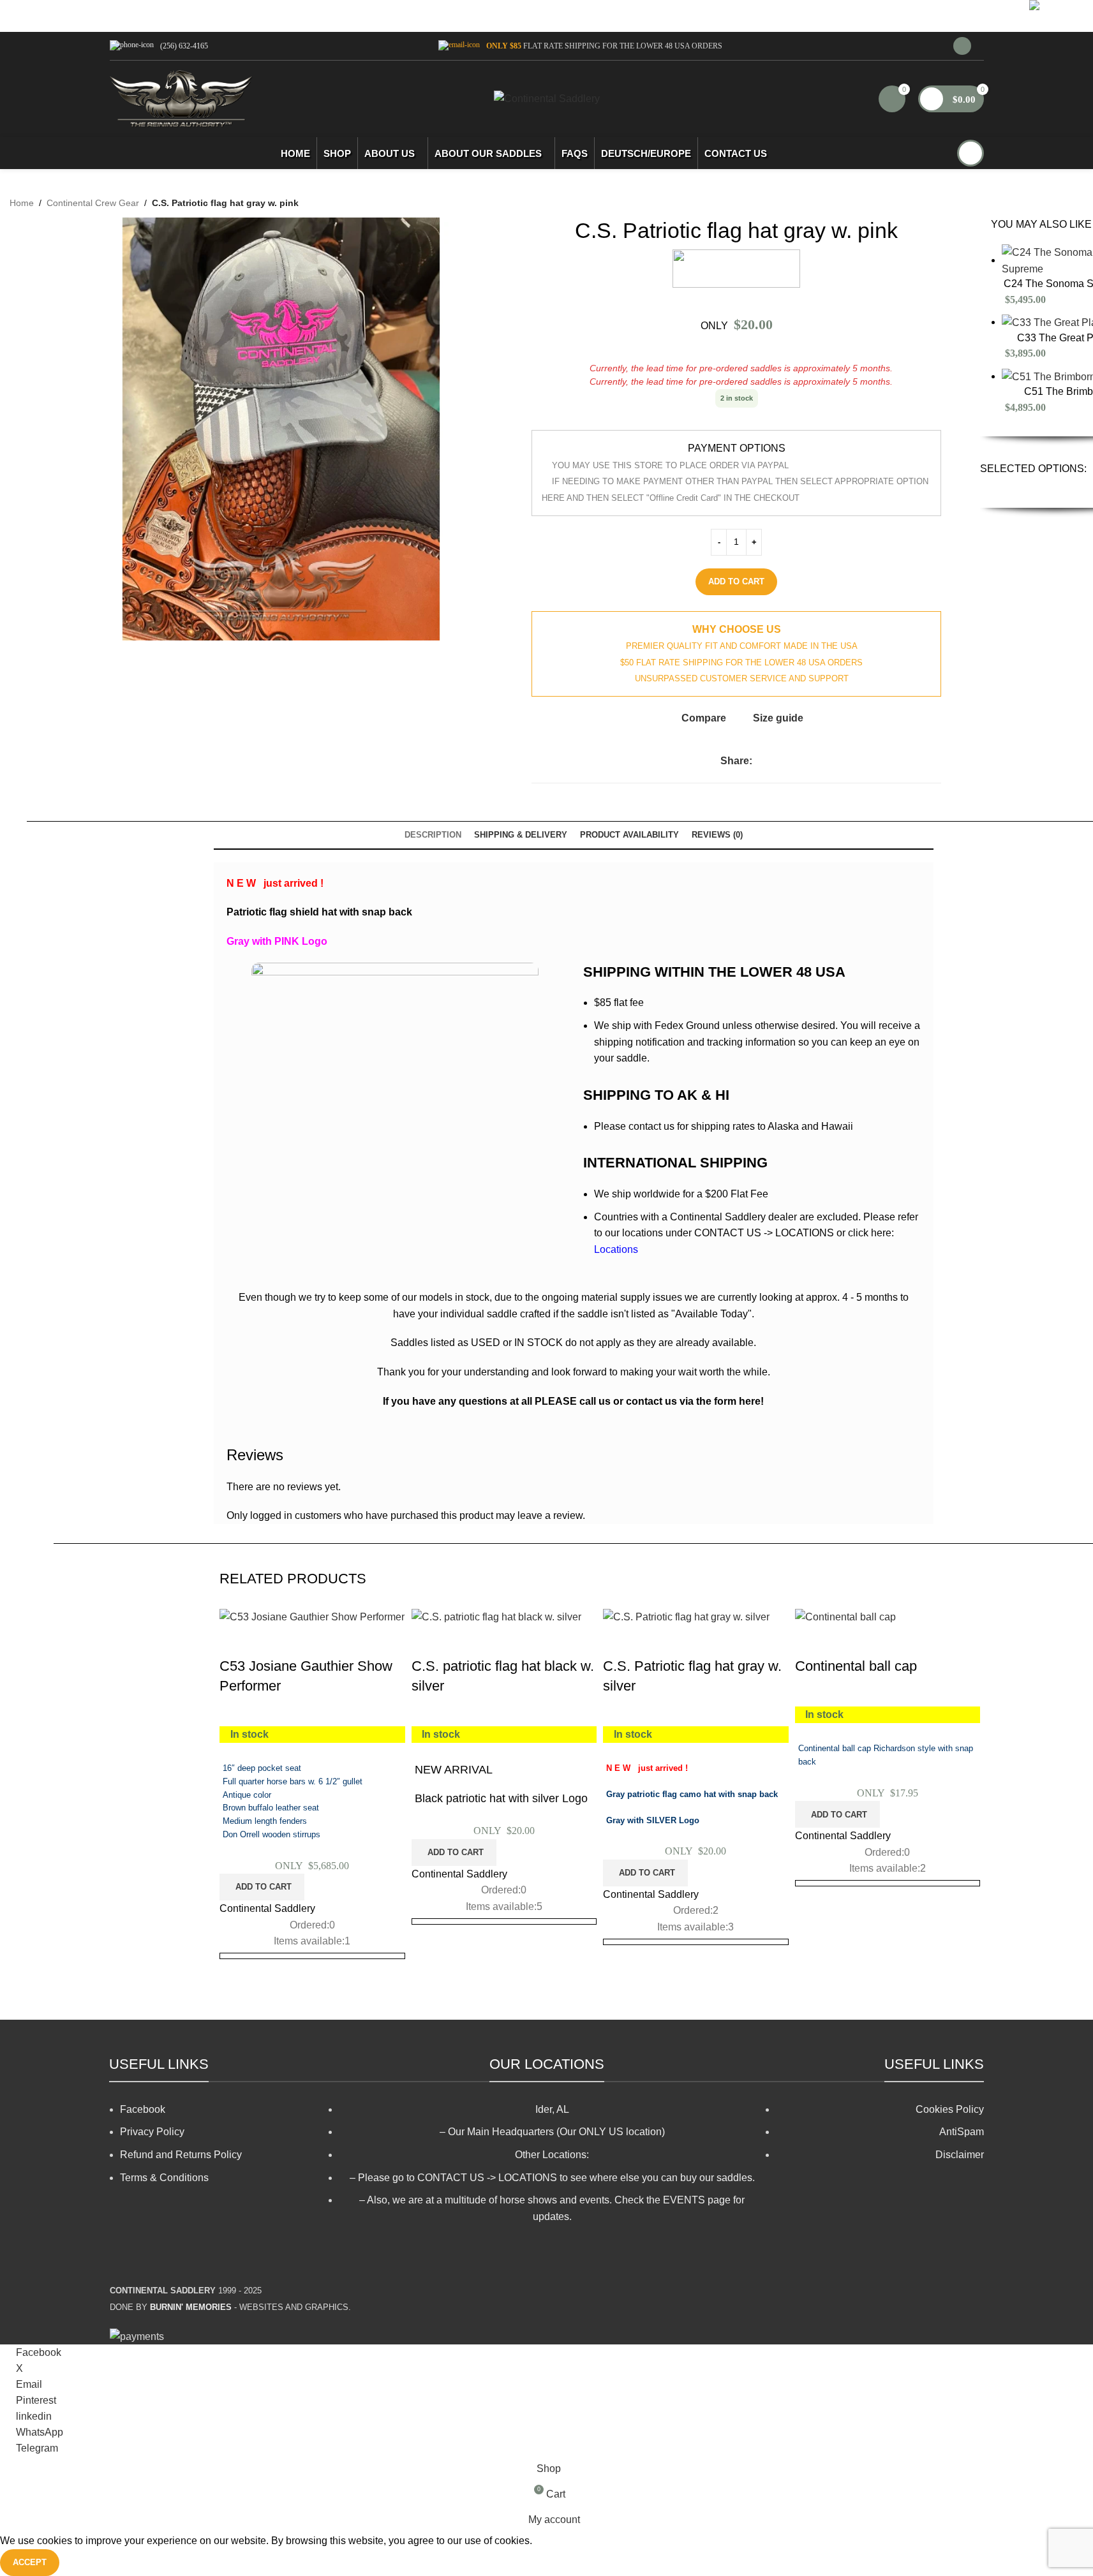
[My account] (962, 46)
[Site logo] (182, 98)
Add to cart (736, 581)
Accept (30, 2562)
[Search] (970, 153)
